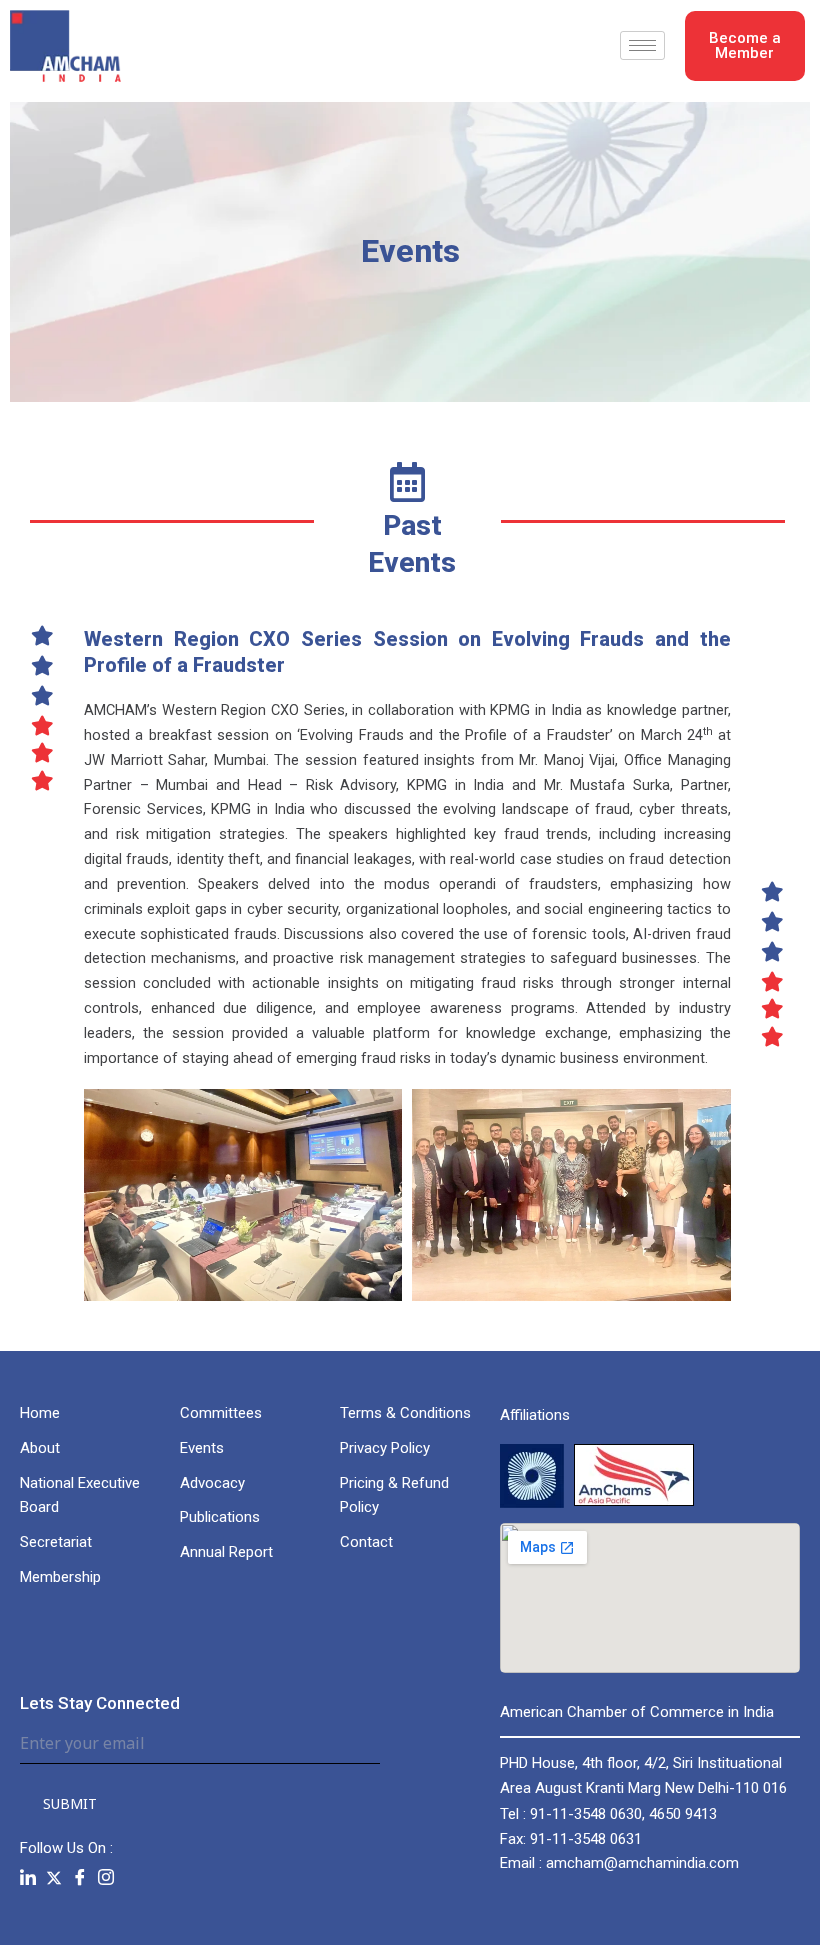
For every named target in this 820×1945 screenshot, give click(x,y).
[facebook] (80, 1877)
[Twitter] (54, 1876)
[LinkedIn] (28, 1877)
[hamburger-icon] (642, 45)
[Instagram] (106, 1877)
